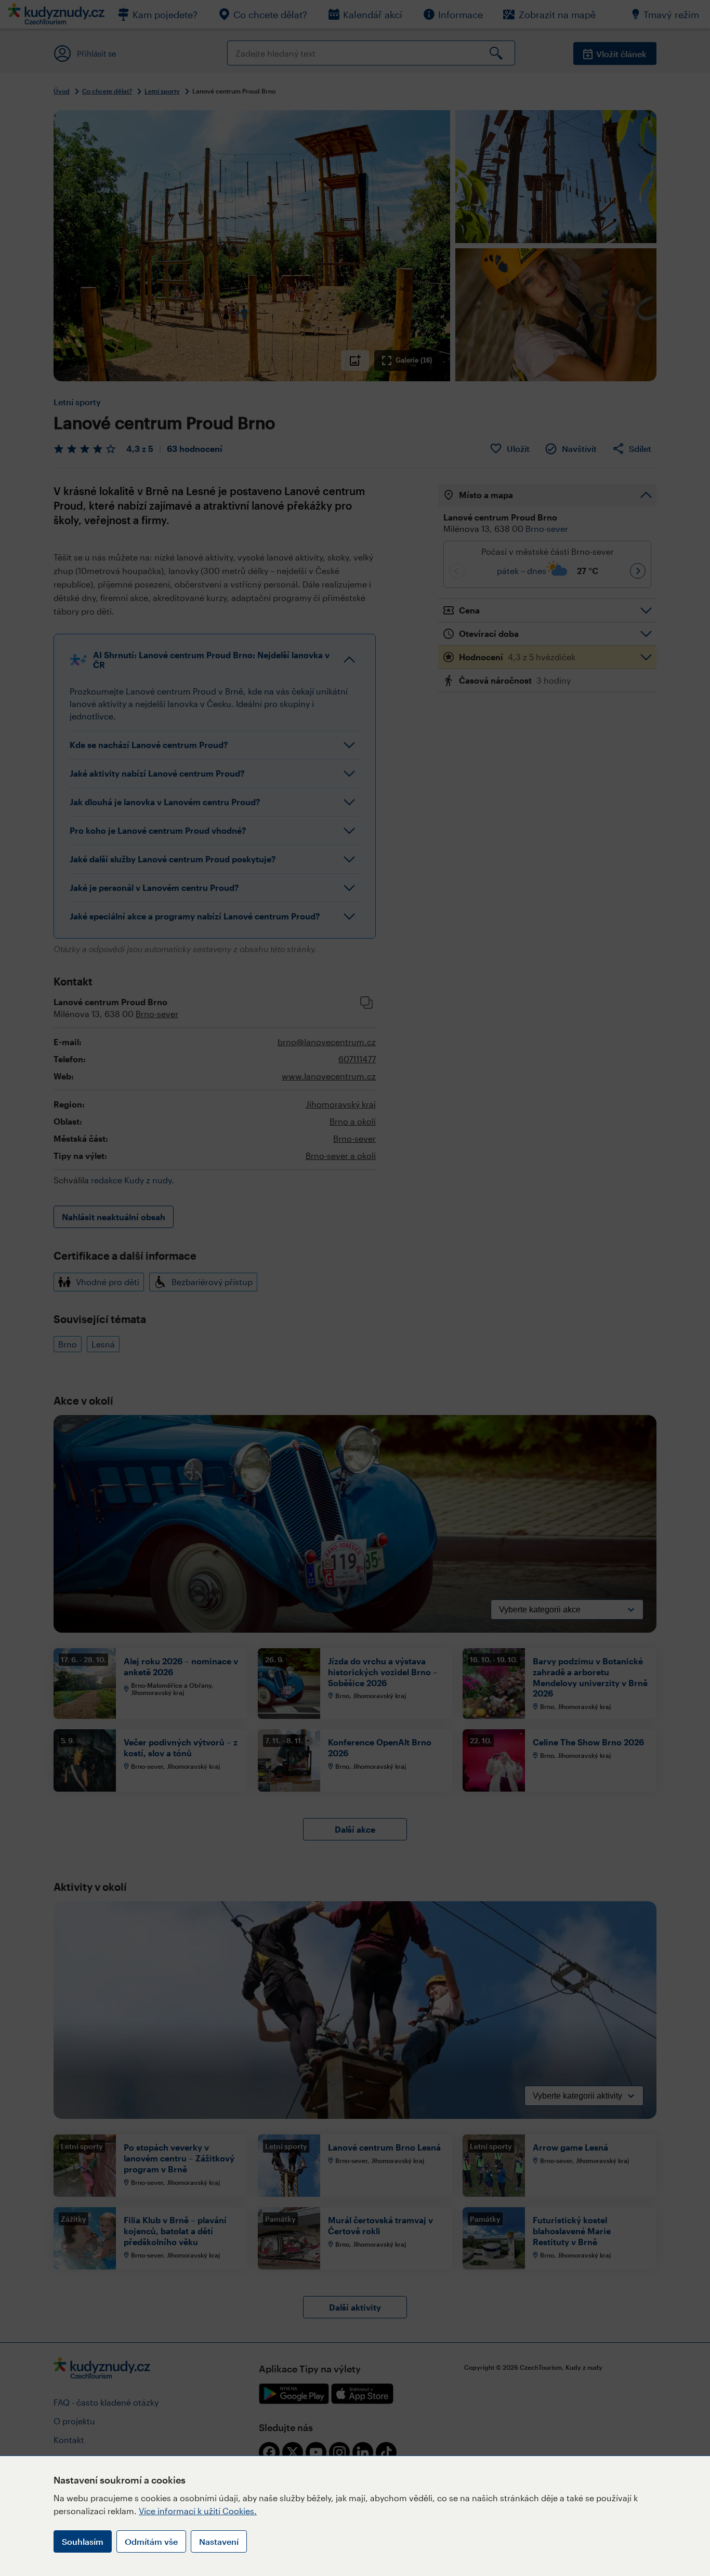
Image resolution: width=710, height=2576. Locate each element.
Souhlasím (83, 2541)
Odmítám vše (151, 2541)
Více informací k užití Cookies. (198, 2511)
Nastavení (219, 2541)
